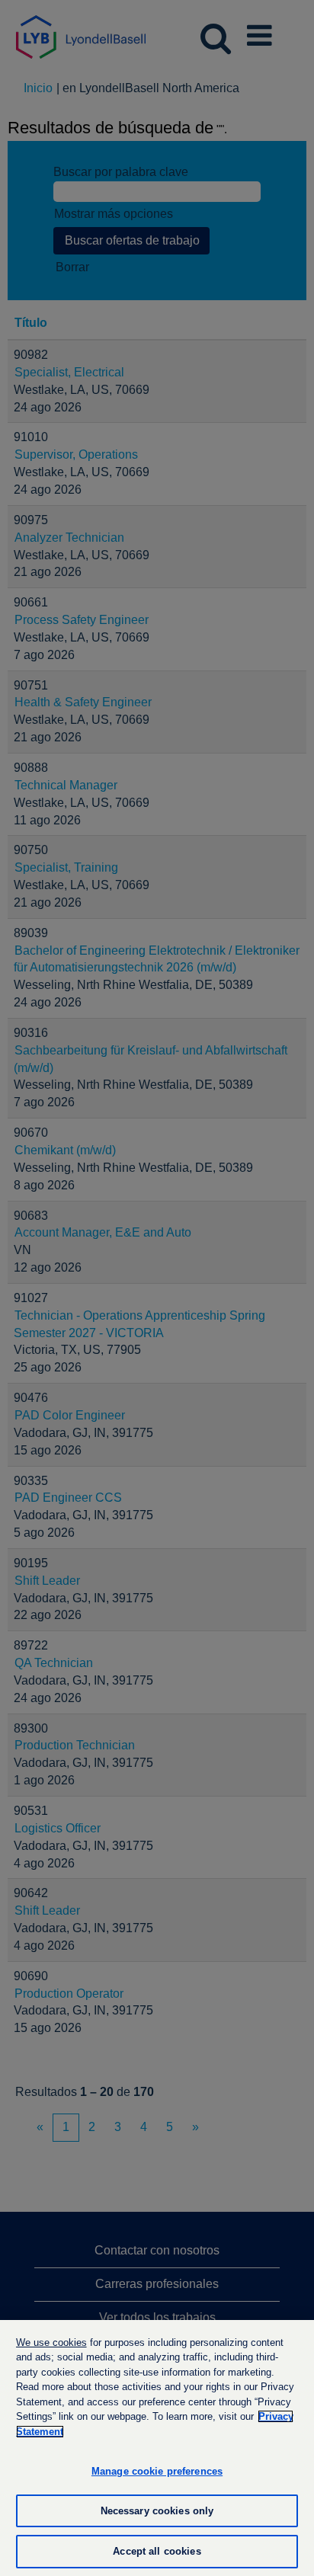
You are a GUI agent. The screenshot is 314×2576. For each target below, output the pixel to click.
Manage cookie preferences (157, 2471)
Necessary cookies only (157, 2511)
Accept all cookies (157, 2551)
